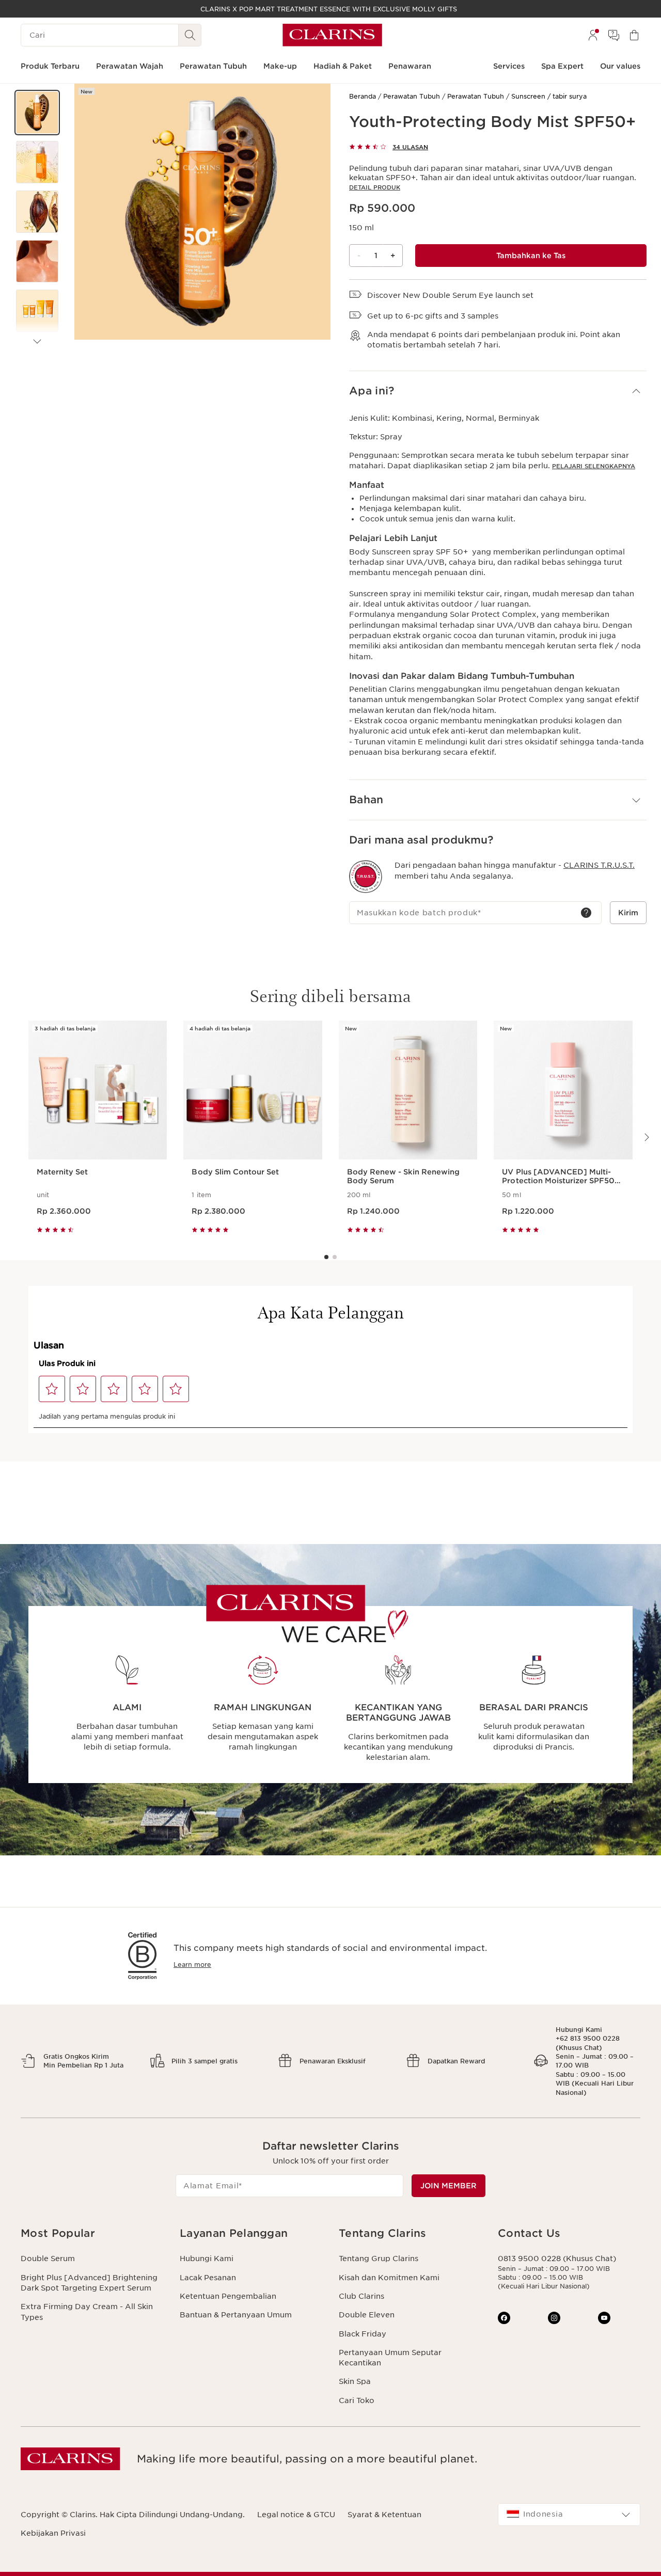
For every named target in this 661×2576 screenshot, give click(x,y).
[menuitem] (593, 35)
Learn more (192, 1965)
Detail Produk (375, 187)
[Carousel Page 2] (335, 1257)
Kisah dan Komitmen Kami (389, 2278)
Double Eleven (367, 2315)
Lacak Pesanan (208, 2278)
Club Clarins (361, 2296)
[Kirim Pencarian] (190, 35)
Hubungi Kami (207, 2259)
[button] (37, 113)
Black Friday (363, 2334)
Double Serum (48, 2259)
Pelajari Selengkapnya (594, 466)
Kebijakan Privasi (53, 2533)
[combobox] (569, 2515)
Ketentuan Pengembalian (228, 2296)
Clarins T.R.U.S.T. (599, 865)
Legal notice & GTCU (296, 2515)
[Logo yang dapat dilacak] (366, 877)
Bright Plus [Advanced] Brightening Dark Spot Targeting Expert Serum (89, 2283)
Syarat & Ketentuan (384, 2515)
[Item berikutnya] (37, 342)
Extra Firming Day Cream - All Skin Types (87, 2312)
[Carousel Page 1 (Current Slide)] (326, 1257)
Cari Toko (357, 2400)
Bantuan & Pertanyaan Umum (236, 2315)
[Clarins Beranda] (332, 35)
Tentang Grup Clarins (379, 2259)
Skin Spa (355, 2381)
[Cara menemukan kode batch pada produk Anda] (586, 913)
